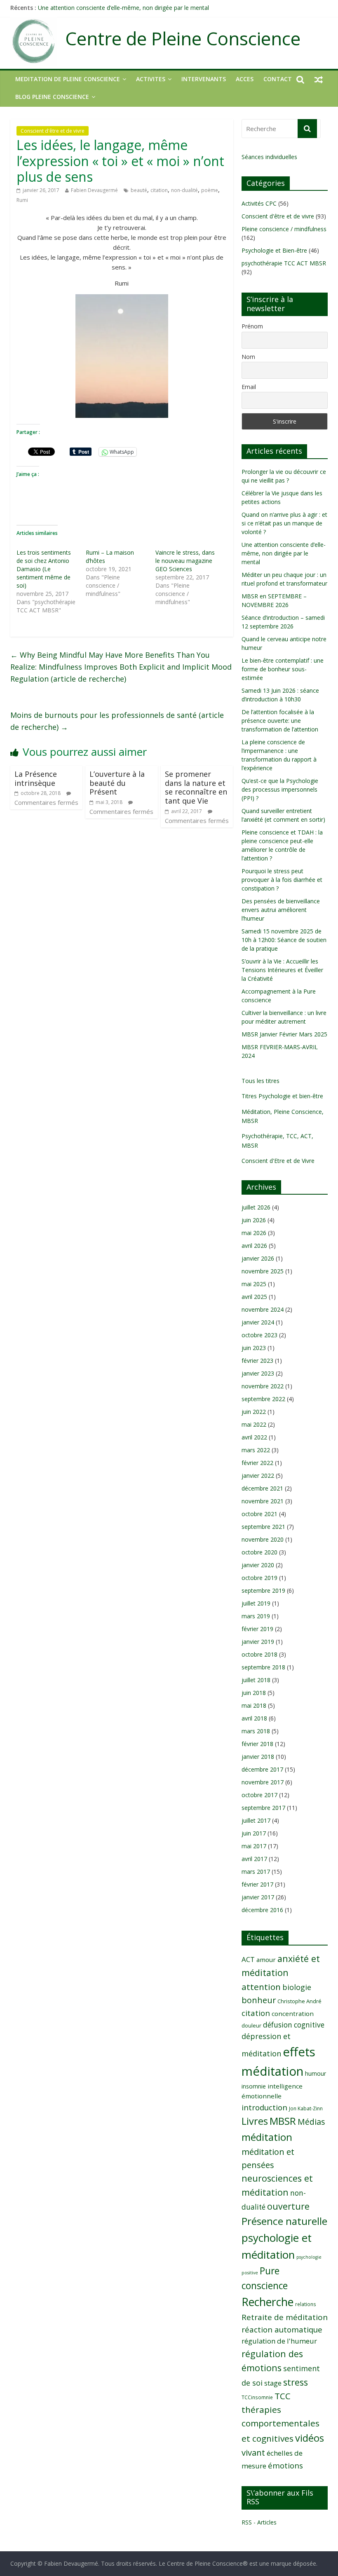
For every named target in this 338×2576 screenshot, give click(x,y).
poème (210, 190)
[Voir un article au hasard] (319, 79)
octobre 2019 (259, 1578)
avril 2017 (254, 1859)
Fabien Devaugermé (94, 190)
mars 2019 (256, 1616)
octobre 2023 (259, 1335)
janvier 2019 (258, 1642)
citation (159, 190)
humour (316, 2073)
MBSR (283, 2121)
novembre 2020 (263, 1539)
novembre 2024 (263, 1309)
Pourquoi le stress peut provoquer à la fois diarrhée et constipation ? (282, 880)
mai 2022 (254, 1424)
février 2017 (257, 1884)
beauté (139, 190)
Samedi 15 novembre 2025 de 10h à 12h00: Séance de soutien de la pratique (284, 940)
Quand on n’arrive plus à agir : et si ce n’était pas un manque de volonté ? (284, 523)
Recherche (268, 2302)
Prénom (252, 326)
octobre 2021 (259, 1514)
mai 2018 (254, 1705)
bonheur (259, 2000)
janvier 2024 (258, 1322)
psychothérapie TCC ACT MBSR (284, 263)
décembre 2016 (262, 1910)
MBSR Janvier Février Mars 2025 (284, 1034)
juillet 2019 (256, 1603)
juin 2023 (254, 1348)
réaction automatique (282, 2329)
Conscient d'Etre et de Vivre (278, 1161)
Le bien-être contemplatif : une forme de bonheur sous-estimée (283, 669)
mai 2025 (254, 1284)
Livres (255, 2121)
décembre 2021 (262, 1488)
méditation (267, 2137)
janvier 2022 (258, 1476)
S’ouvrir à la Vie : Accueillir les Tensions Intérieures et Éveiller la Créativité (282, 970)
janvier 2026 (258, 1258)
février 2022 (257, 1463)
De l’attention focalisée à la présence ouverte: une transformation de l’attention (280, 721)
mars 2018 (256, 1731)
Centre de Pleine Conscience (183, 39)
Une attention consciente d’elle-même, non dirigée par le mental (123, 8)
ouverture (288, 2206)
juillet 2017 (256, 1820)
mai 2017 (254, 1846)
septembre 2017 (263, 1808)
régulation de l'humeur (279, 2341)
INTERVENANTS (204, 79)
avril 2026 (254, 1246)
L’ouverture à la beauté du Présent (117, 783)
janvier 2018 (258, 1757)
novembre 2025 (263, 1271)
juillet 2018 (256, 1680)
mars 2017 (256, 1872)
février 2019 (257, 1629)
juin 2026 (254, 1220)
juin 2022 (254, 1412)
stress (296, 2382)
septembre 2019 (263, 1590)
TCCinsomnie (257, 2397)
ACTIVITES (151, 79)
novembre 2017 (263, 1782)
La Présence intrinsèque (36, 778)
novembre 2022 (263, 1386)
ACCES (245, 79)
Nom (248, 357)
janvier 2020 (258, 1565)
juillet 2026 (256, 1207)
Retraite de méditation (285, 2317)
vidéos (310, 2438)
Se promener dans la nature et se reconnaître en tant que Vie (196, 787)
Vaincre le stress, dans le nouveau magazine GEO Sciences (185, 561)
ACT (248, 1959)
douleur (251, 2025)
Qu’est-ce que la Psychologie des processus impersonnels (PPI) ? (280, 789)
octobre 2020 (259, 1552)
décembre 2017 (262, 1769)
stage (273, 2383)
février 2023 (257, 1361)
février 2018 (257, 1744)
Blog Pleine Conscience (52, 97)
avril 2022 (254, 1437)
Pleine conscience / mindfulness (284, 229)
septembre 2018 (263, 1667)
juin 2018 (254, 1693)
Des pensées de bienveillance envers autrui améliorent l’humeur (281, 910)
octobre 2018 (259, 1654)
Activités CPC (259, 203)
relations (306, 2304)
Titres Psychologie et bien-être (282, 1096)
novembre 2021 (263, 1501)
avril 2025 (254, 1297)
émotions (285, 2465)
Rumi (22, 200)
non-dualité (184, 190)
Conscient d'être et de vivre (53, 131)
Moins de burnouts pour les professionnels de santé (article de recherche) (117, 721)
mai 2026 (254, 1233)
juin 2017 (254, 1833)
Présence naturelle (284, 2221)
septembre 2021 (263, 1527)
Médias (311, 2122)
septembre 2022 (263, 1399)
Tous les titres (261, 1081)
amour (266, 1960)
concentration (293, 2013)
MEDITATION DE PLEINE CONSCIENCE (68, 79)
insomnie (254, 2086)
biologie (297, 1987)
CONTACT (278, 79)
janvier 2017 (258, 1897)
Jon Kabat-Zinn (306, 2108)
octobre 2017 (259, 1795)
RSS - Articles (259, 2522)
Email (249, 387)
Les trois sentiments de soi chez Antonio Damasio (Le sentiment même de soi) (44, 569)
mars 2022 (256, 1450)
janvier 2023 (258, 1373)
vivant (253, 2452)
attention (261, 1987)
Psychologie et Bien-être (274, 250)
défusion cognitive (294, 2025)
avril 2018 (254, 1718)
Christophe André (299, 2001)
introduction (264, 2107)
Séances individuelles (269, 157)
